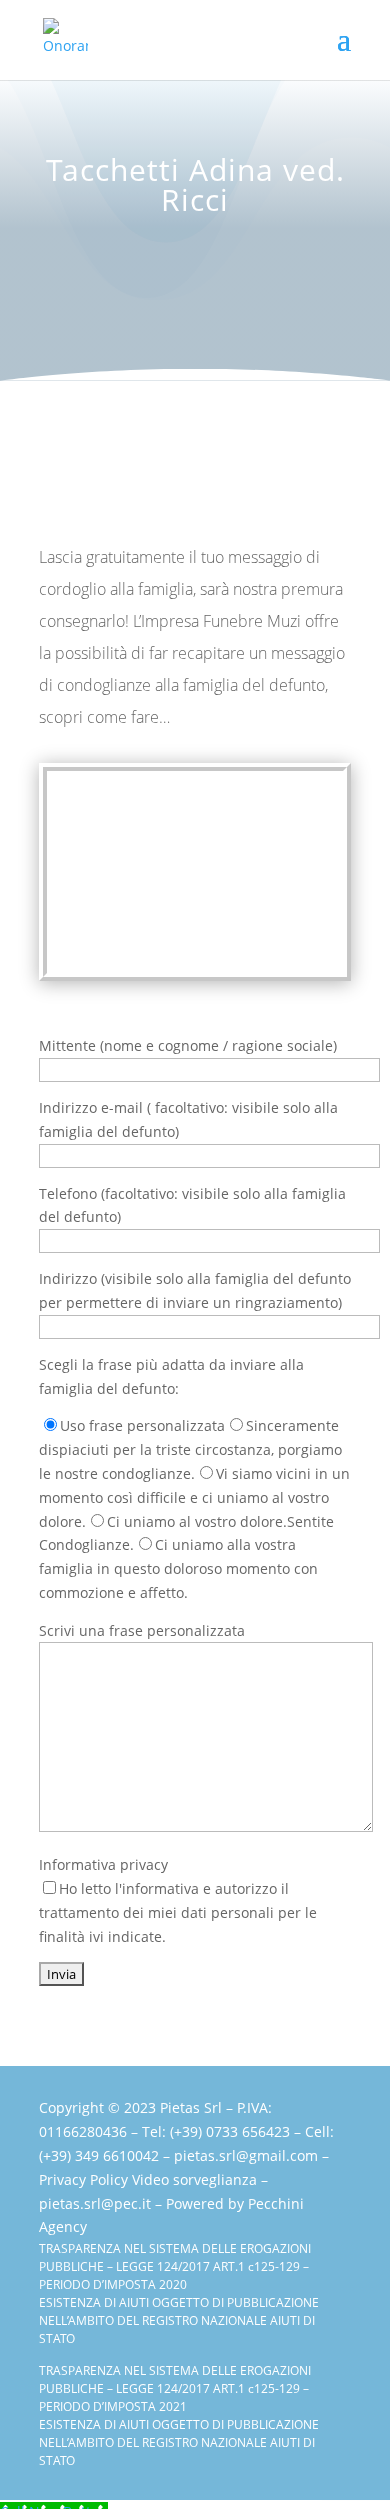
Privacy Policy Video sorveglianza (148, 2179)
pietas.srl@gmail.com (246, 2155)
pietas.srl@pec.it (95, 2203)
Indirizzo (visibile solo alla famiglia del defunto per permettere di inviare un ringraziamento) (195, 1290)
